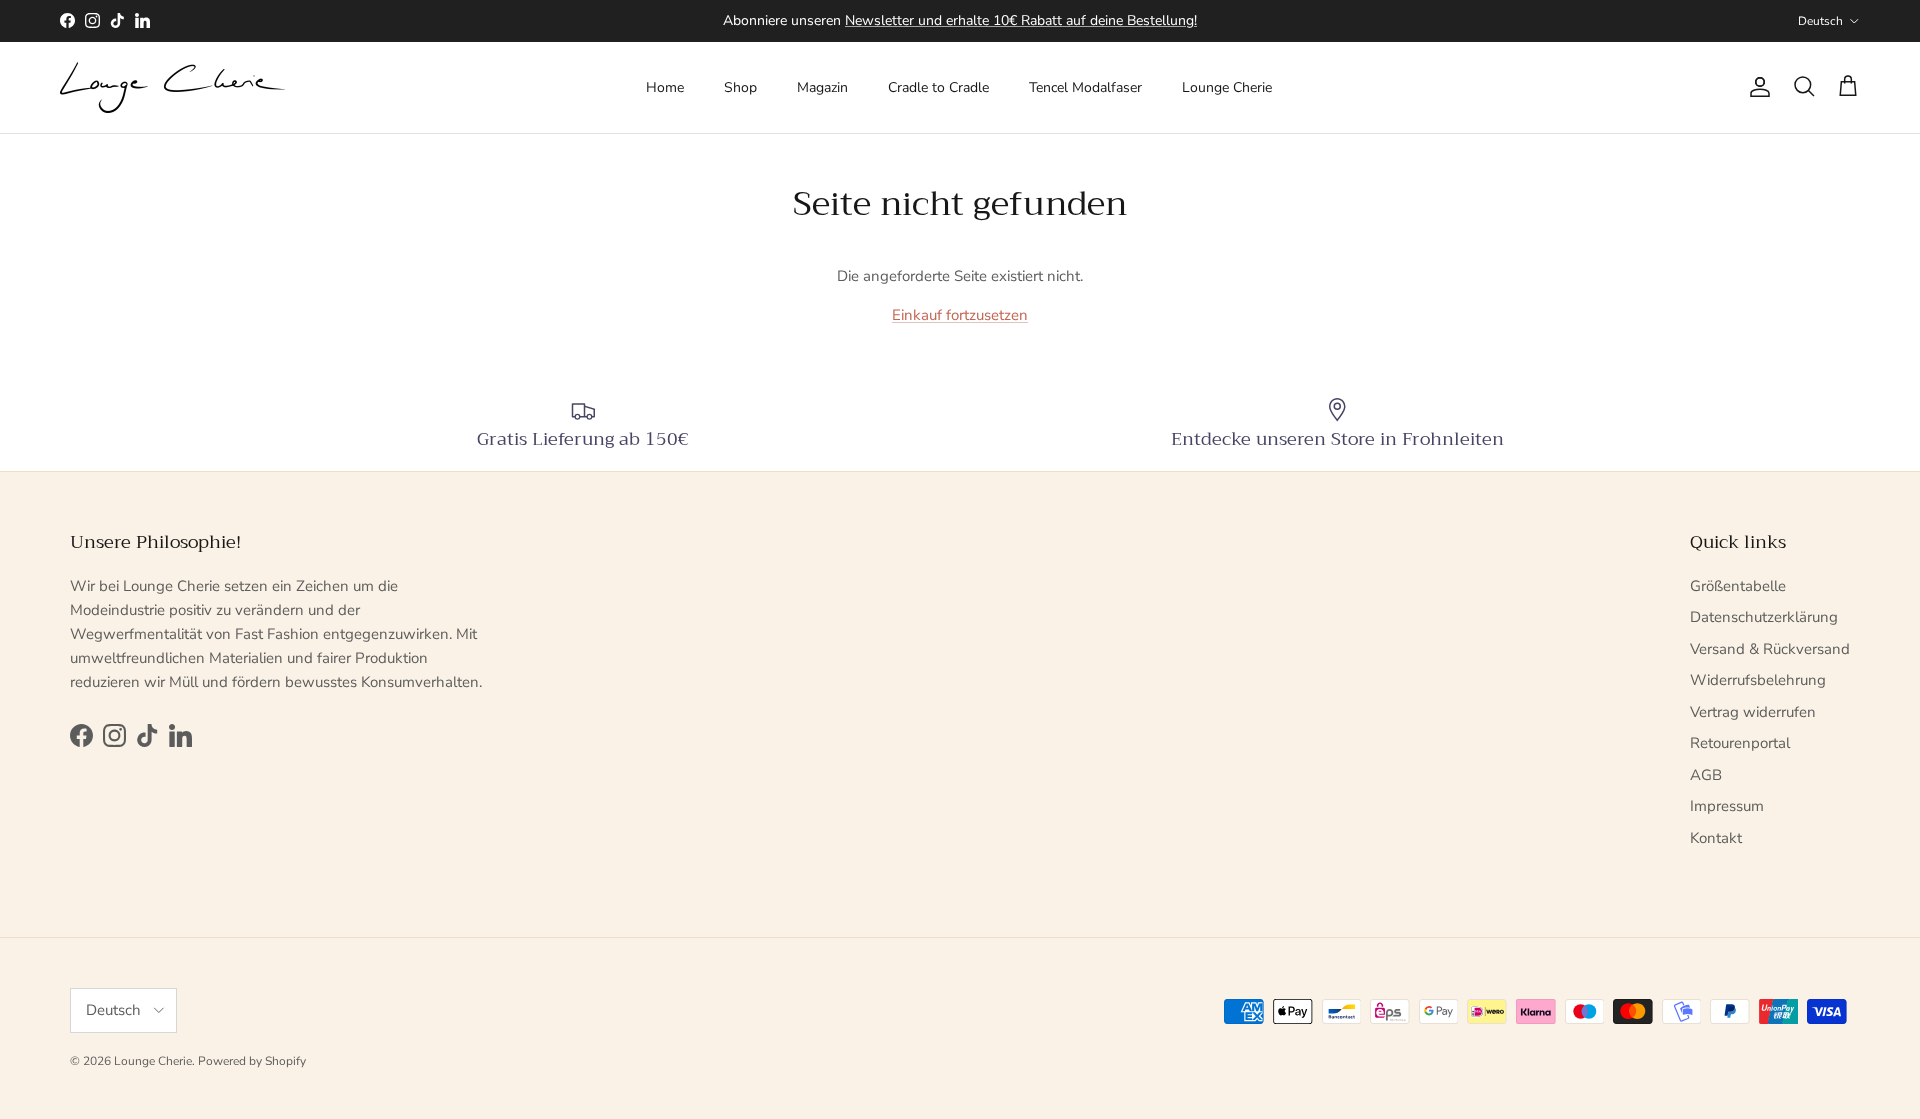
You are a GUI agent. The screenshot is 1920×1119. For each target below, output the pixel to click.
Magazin (822, 87)
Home (665, 87)
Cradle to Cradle (938, 87)
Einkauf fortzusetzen (960, 315)
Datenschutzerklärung (1764, 617)
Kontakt (1716, 838)
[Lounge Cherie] (172, 87)
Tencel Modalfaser (1085, 87)
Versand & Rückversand (1770, 649)
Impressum (1727, 806)
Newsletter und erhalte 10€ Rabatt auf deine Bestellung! (1021, 20)
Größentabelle (1738, 586)
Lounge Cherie (1227, 87)
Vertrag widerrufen (1753, 712)
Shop (740, 87)
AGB (1706, 775)
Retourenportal (1740, 743)
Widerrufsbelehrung (1758, 680)
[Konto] (1756, 87)
